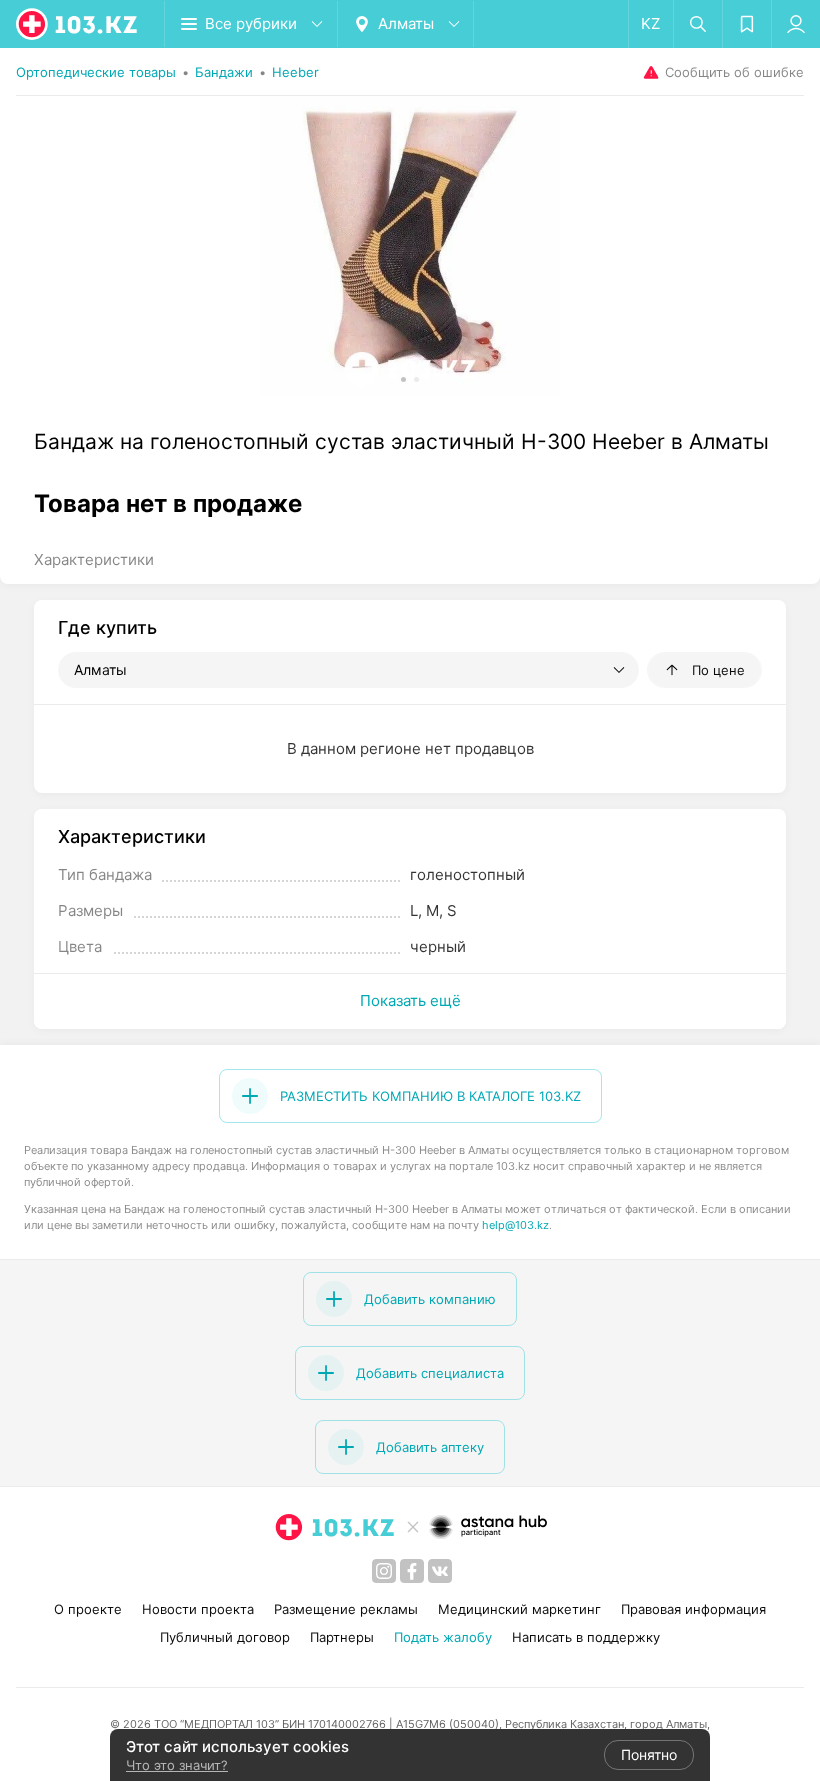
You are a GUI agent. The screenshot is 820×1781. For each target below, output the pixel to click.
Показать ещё (410, 1000)
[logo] (78, 24)
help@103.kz (515, 1225)
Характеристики (94, 559)
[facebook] (412, 1571)
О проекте (88, 1609)
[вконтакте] (440, 1571)
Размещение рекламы (346, 1609)
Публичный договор (225, 1637)
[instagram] (384, 1571)
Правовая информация (693, 1609)
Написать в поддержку (586, 1637)
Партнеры (342, 1637)
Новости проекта (198, 1609)
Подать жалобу (443, 1637)
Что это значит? (177, 1765)
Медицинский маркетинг (519, 1609)
